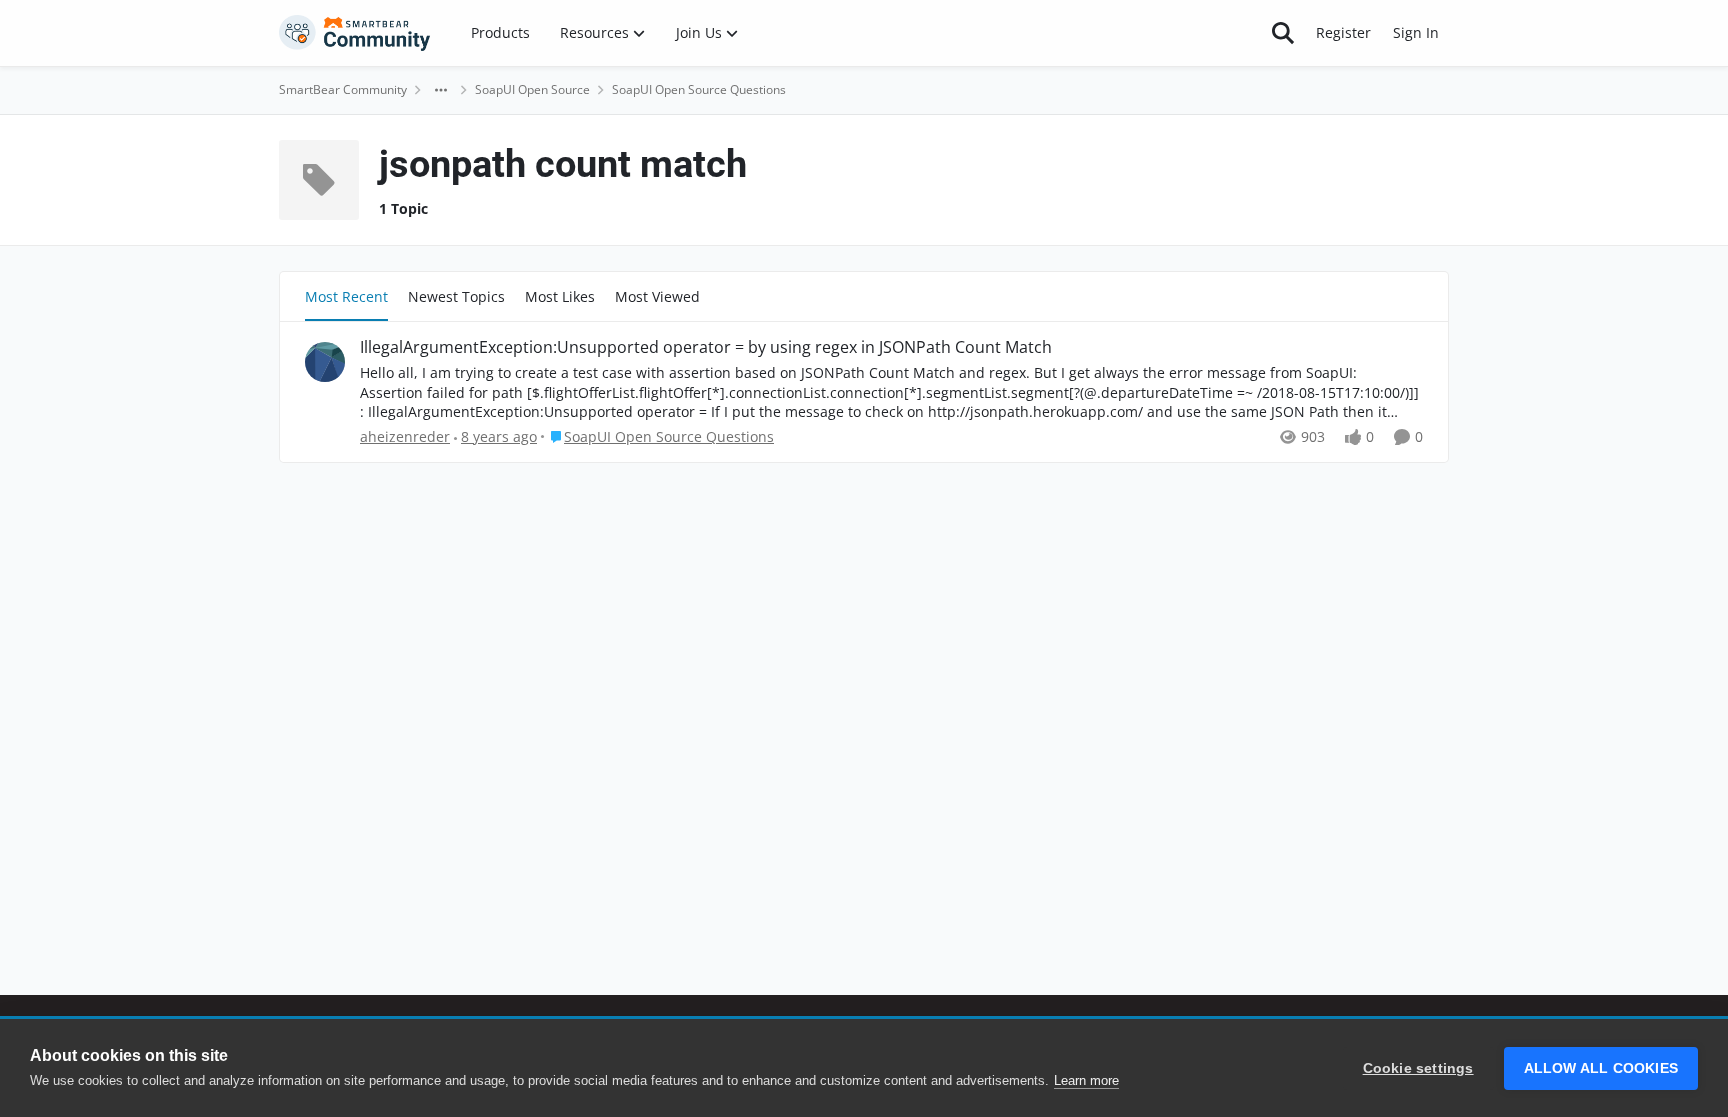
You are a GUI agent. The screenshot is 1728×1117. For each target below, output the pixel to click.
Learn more (1086, 1080)
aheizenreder (405, 436)
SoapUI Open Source (532, 89)
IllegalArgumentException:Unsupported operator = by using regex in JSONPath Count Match (706, 347)
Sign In (1416, 32)
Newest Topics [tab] (456, 296)
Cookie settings (1418, 1068)
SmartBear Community (343, 89)
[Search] (1283, 33)
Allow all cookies (1601, 1068)
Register (1343, 32)
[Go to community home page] (355, 33)
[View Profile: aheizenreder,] (325, 362)
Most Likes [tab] (560, 296)
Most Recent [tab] (346, 296)
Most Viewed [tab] (657, 296)
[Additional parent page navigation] (441, 90)
